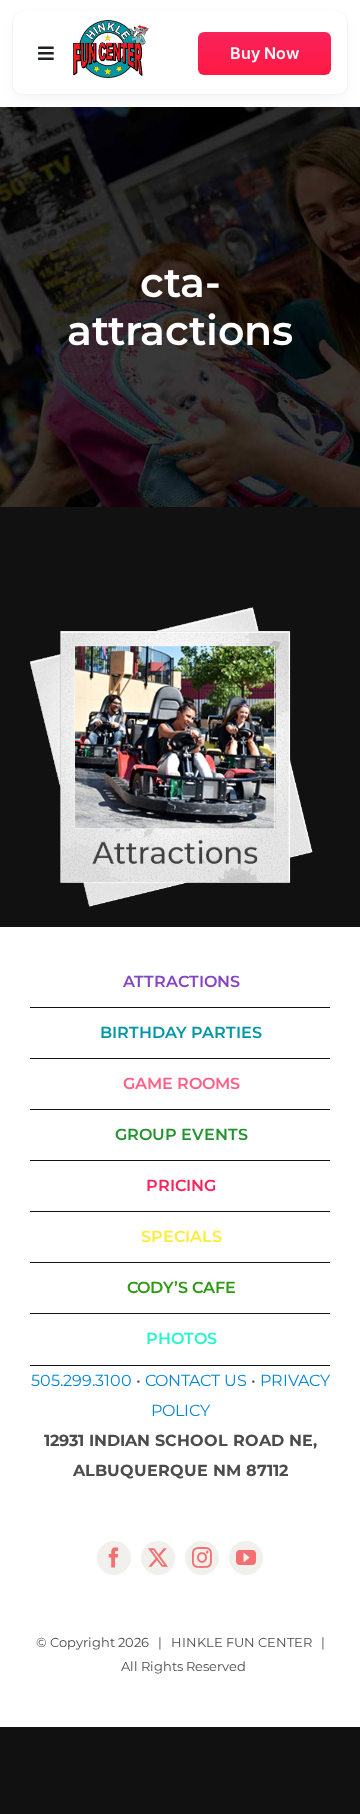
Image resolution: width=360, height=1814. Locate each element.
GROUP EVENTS (181, 1134)
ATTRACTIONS (181, 981)
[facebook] (114, 1558)
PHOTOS (181, 1338)
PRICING (181, 1185)
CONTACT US (196, 1380)
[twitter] (158, 1558)
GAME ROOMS (181, 1083)
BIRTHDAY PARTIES (181, 1032)
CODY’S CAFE (181, 1287)
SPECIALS (181, 1236)
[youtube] (246, 1558)
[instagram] (202, 1558)
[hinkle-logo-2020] (111, 27)
